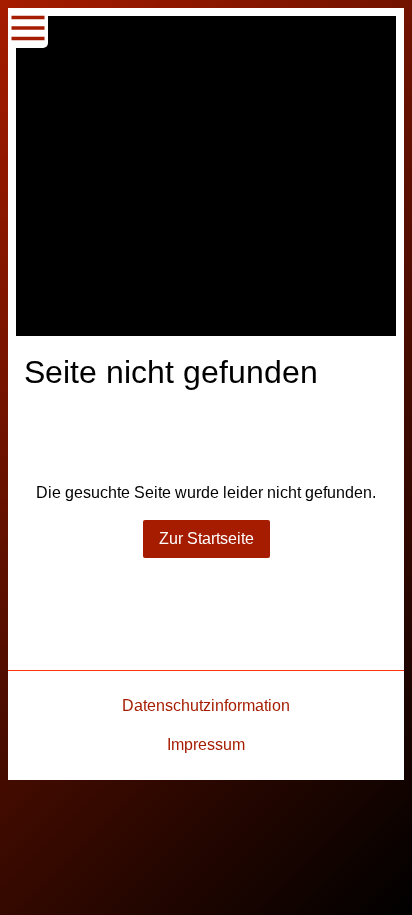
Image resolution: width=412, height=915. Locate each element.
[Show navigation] (28, 28)
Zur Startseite (206, 538)
